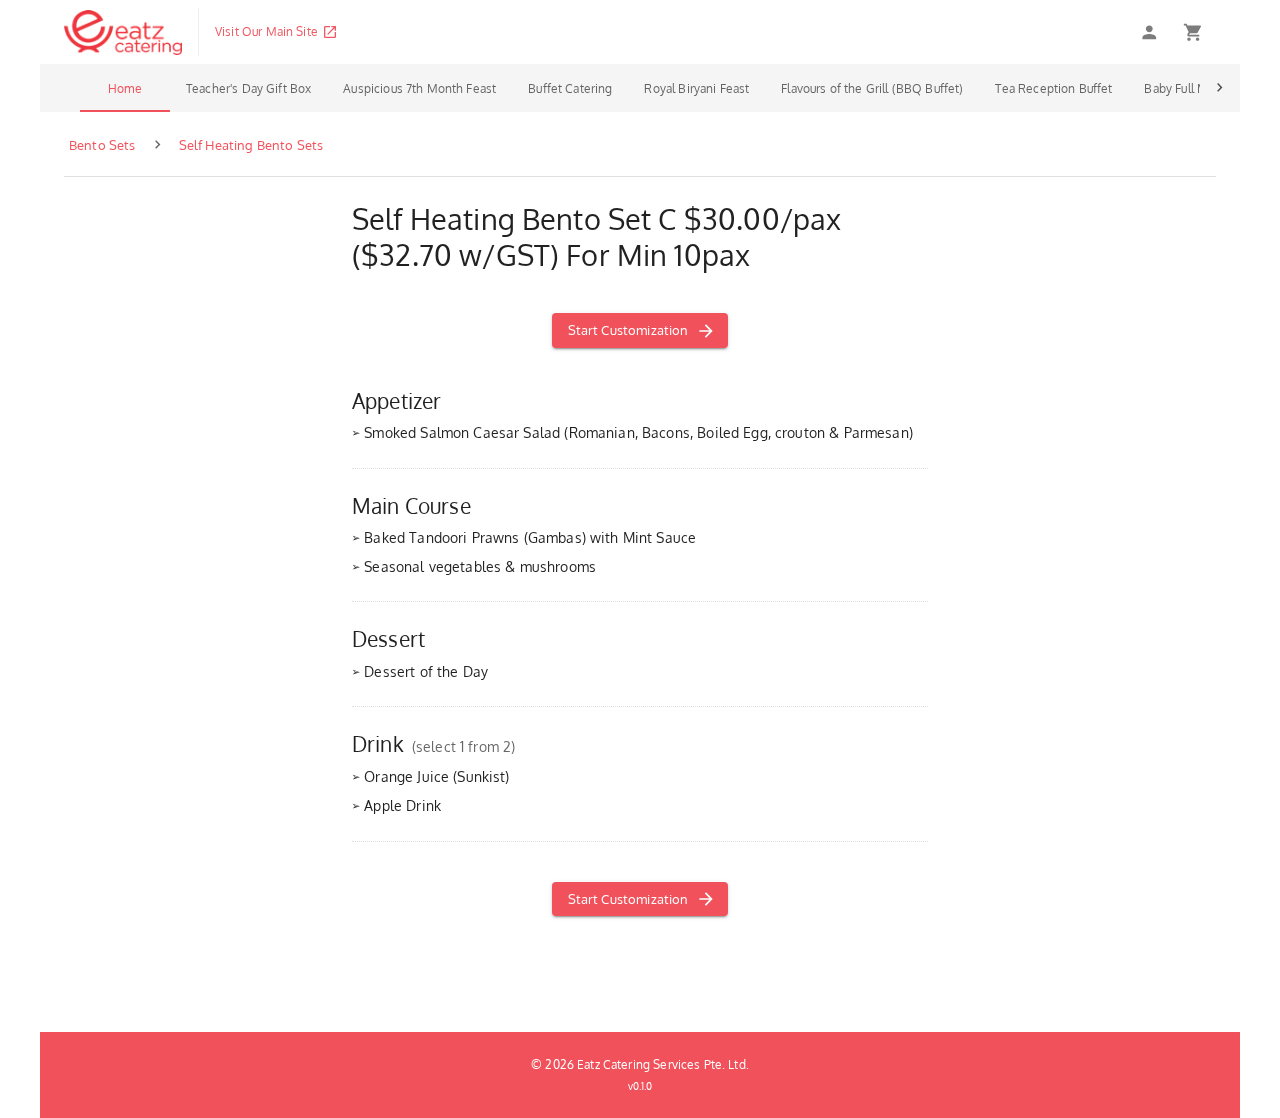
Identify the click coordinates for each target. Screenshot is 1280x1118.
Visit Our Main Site (266, 31)
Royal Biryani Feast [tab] (696, 88)
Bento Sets (102, 145)
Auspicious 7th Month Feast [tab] (419, 88)
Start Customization (628, 330)
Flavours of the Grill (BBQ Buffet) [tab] (872, 88)
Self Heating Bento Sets (251, 145)
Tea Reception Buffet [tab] (1053, 88)
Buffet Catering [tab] (570, 88)
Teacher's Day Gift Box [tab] (248, 88)
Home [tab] (125, 88)
